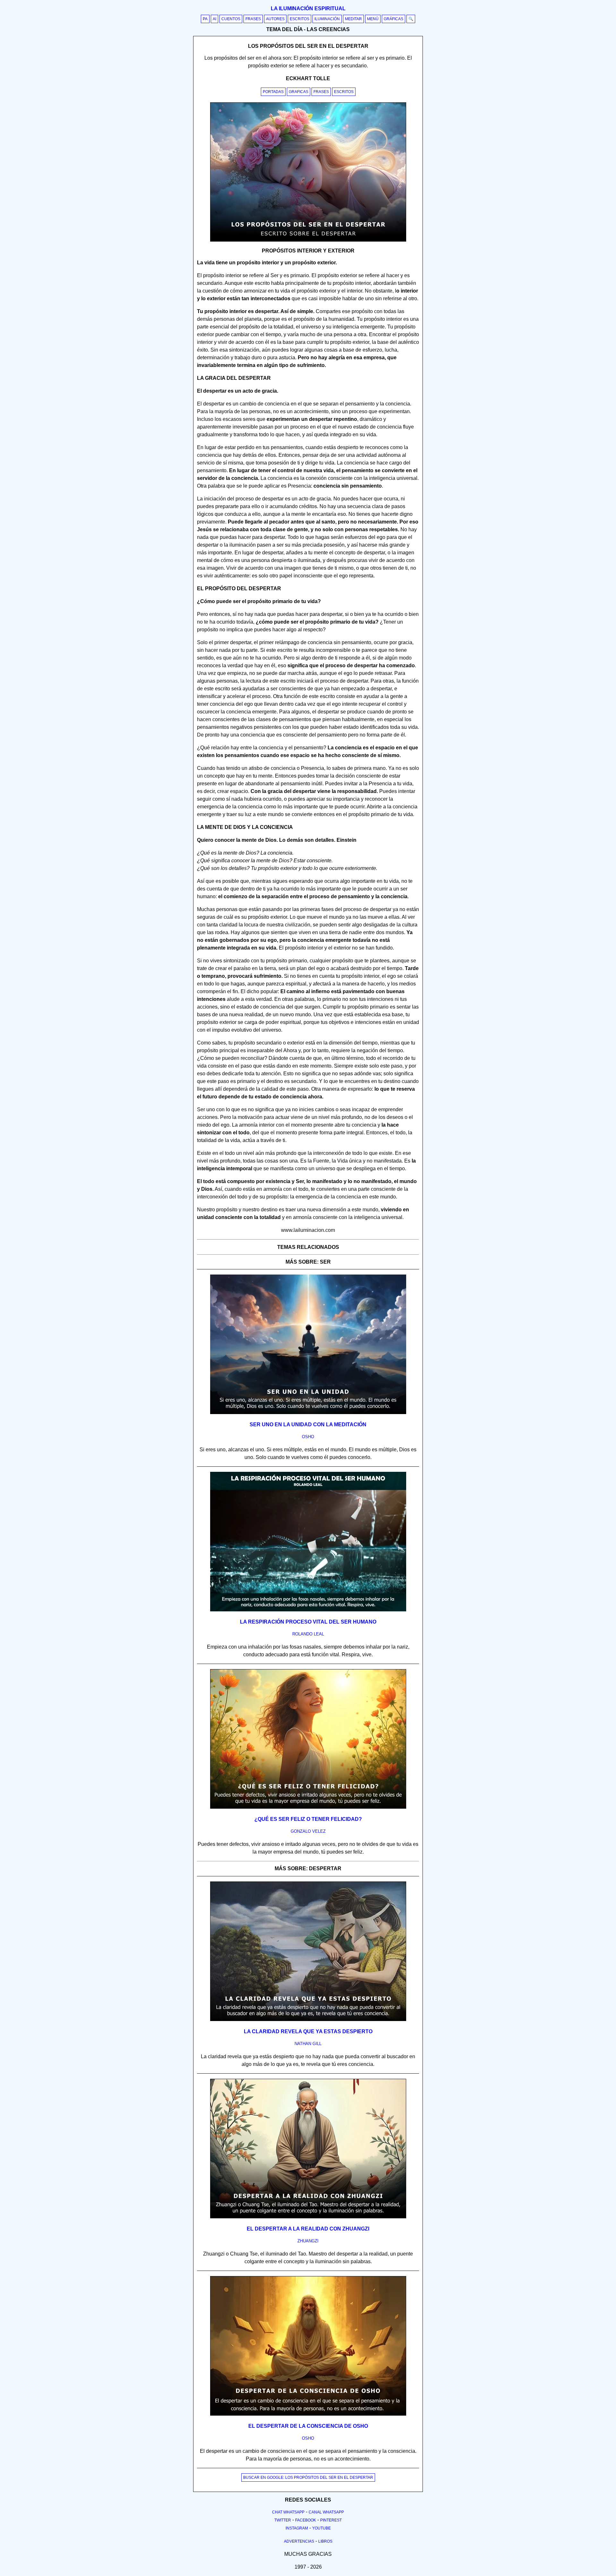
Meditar (353, 19)
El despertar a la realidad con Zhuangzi (308, 2229)
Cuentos (231, 19)
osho (308, 1437)
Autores (275, 19)
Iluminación (327, 19)
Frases (253, 19)
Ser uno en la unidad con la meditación (308, 1424)
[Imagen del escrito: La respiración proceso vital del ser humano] (308, 1610)
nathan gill (308, 2044)
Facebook (306, 2520)
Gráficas (394, 19)
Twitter (283, 2520)
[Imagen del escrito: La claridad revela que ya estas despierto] (308, 2020)
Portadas (273, 92)
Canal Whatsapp (326, 2512)
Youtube (321, 2528)
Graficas (299, 92)
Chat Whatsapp (288, 2512)
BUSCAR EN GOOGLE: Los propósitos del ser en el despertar (308, 2478)
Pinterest (331, 2520)
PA (205, 19)
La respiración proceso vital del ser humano (308, 1622)
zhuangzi (308, 2241)
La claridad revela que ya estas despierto (308, 2031)
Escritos (299, 19)
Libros (325, 2541)
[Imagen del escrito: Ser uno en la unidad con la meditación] (308, 1413)
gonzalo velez (308, 1831)
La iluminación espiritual (308, 9)
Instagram (297, 2528)
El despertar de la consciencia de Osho (308, 2426)
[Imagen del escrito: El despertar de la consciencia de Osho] (308, 2414)
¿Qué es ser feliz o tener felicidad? (308, 1819)
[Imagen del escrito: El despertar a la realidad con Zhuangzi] (308, 2217)
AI (214, 19)
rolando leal (308, 1634)
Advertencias (299, 2541)
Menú (373, 19)
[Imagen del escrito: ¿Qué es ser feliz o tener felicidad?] (308, 1807)
